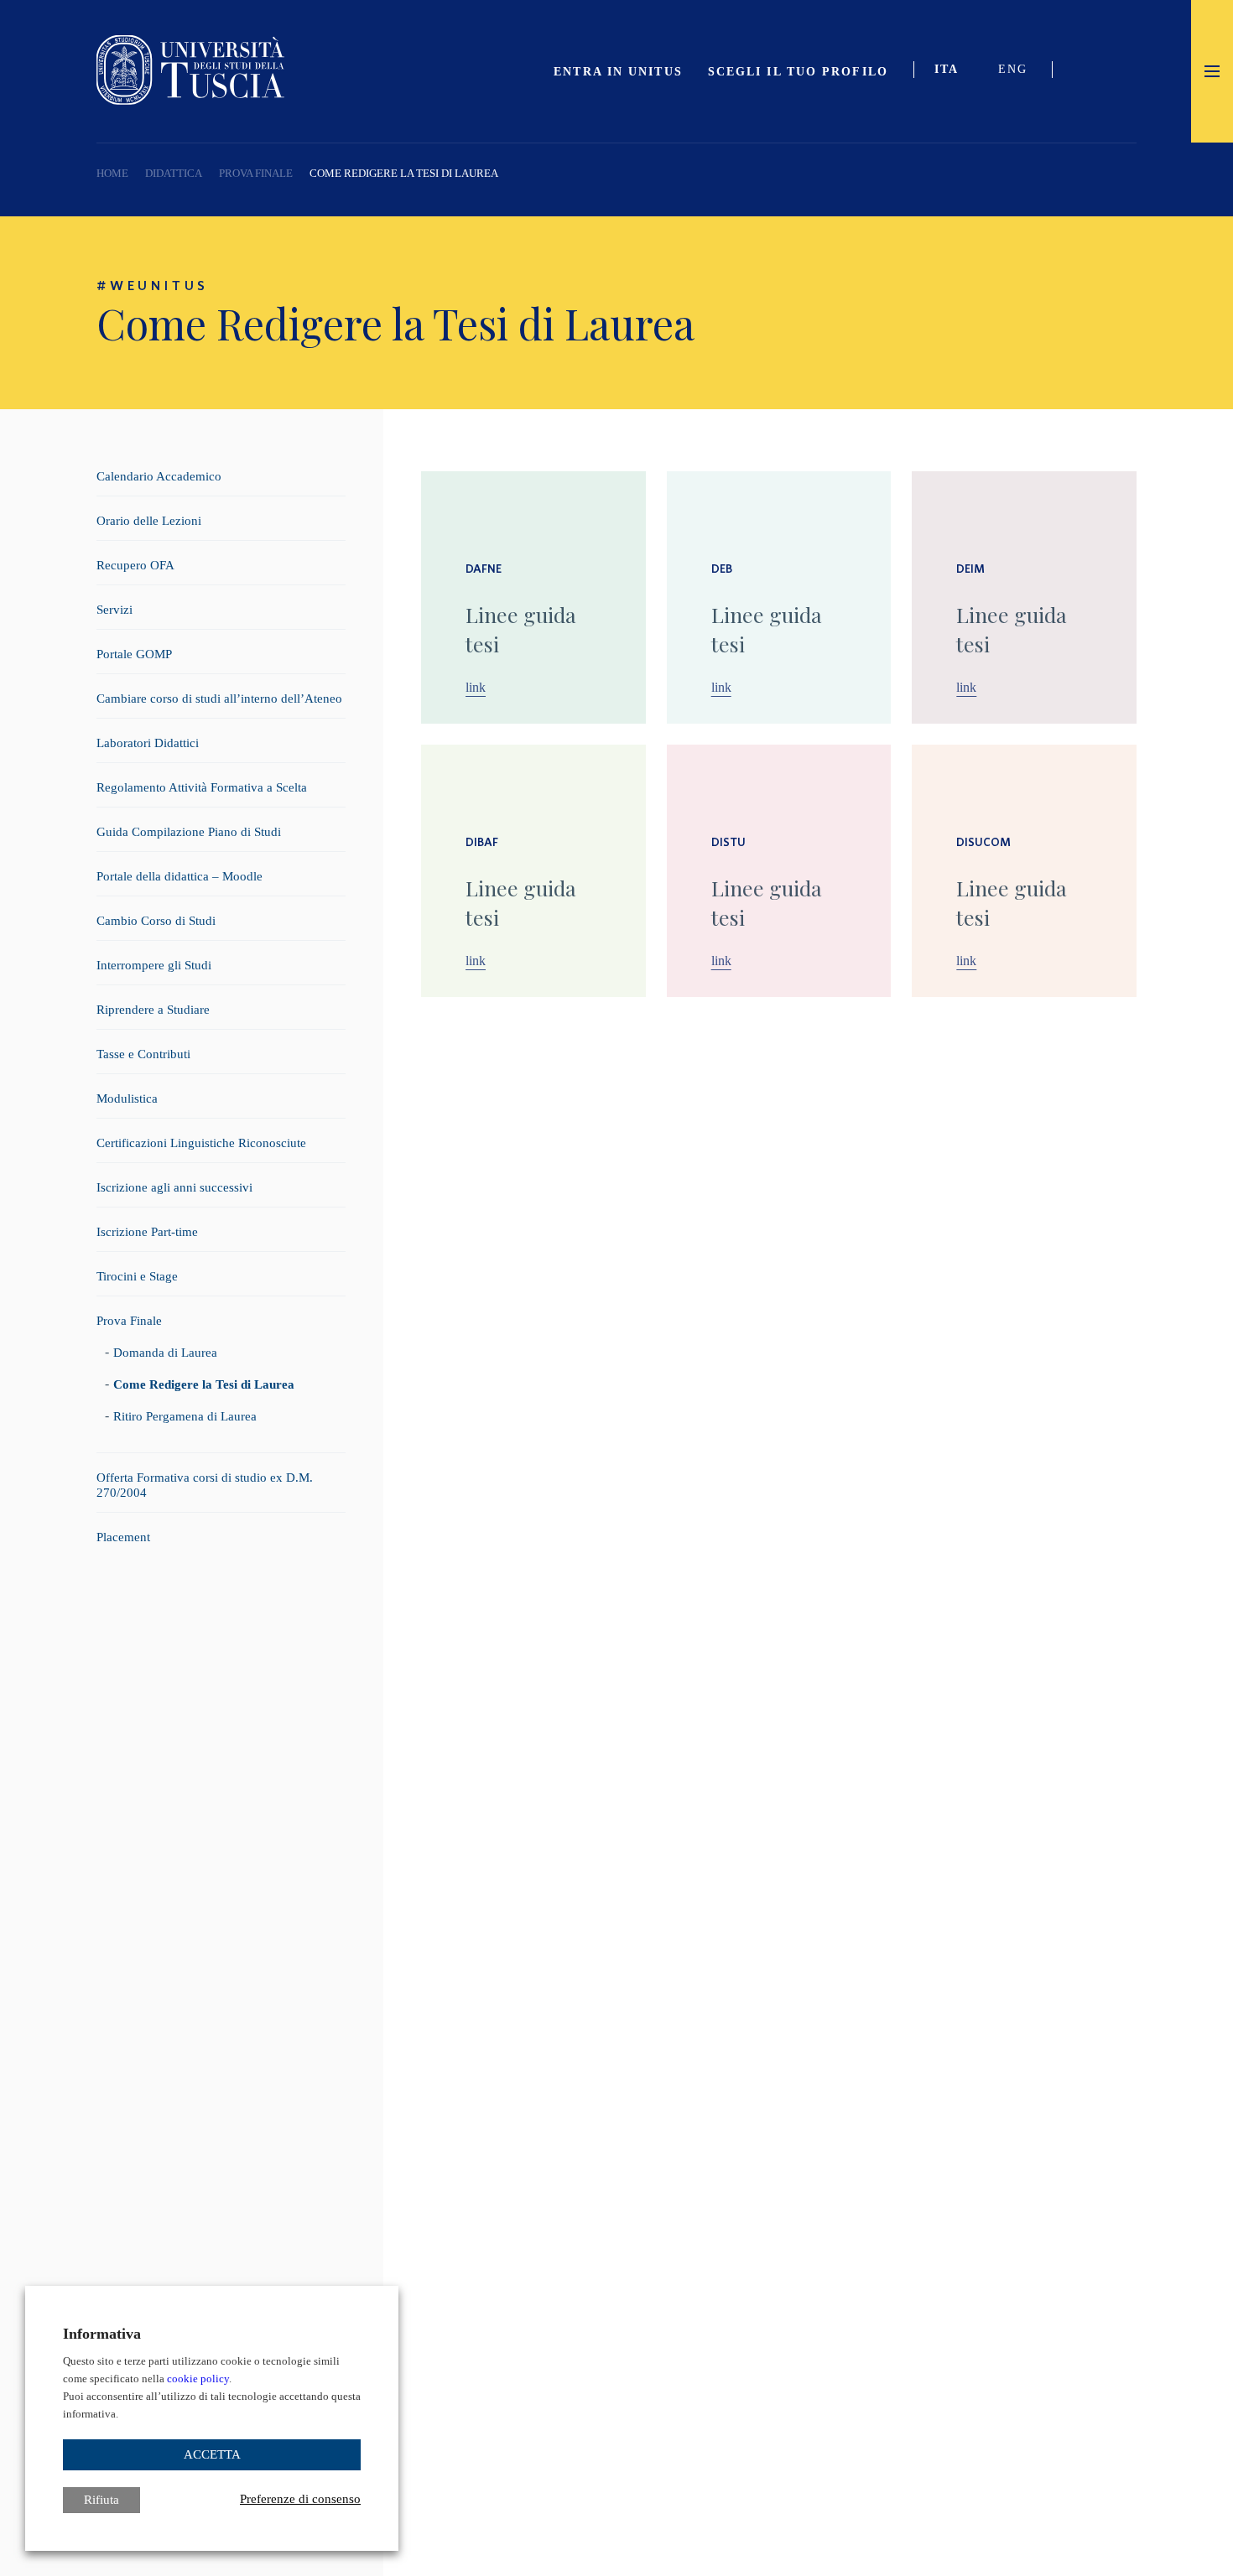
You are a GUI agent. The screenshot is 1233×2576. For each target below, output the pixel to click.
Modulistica (127, 1098)
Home (112, 173)
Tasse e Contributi (143, 1054)
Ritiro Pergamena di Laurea (185, 1416)
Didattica (174, 173)
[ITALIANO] (954, 71)
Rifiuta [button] (101, 2500)
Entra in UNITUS (618, 72)
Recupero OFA (135, 565)
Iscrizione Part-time (147, 1232)
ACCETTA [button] (212, 2454)
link (476, 688)
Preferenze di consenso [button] (300, 2499)
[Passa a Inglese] (1019, 71)
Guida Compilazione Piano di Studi (189, 832)
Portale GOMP (134, 654)
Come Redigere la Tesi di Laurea (204, 1384)
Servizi (114, 610)
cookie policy (198, 2379)
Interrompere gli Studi (154, 965)
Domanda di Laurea (165, 1353)
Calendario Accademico (159, 476)
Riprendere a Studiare (153, 1010)
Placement (123, 1537)
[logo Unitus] (190, 100)
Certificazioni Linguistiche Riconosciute (201, 1143)
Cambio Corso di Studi (156, 921)
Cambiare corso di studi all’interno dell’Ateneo (219, 699)
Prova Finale (256, 173)
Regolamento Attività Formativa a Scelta (202, 787)
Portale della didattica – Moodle (179, 876)
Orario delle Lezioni (149, 521)
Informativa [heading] (102, 2334)
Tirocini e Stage (137, 1276)
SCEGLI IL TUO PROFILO (798, 72)
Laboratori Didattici (148, 743)
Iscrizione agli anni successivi (174, 1187)
